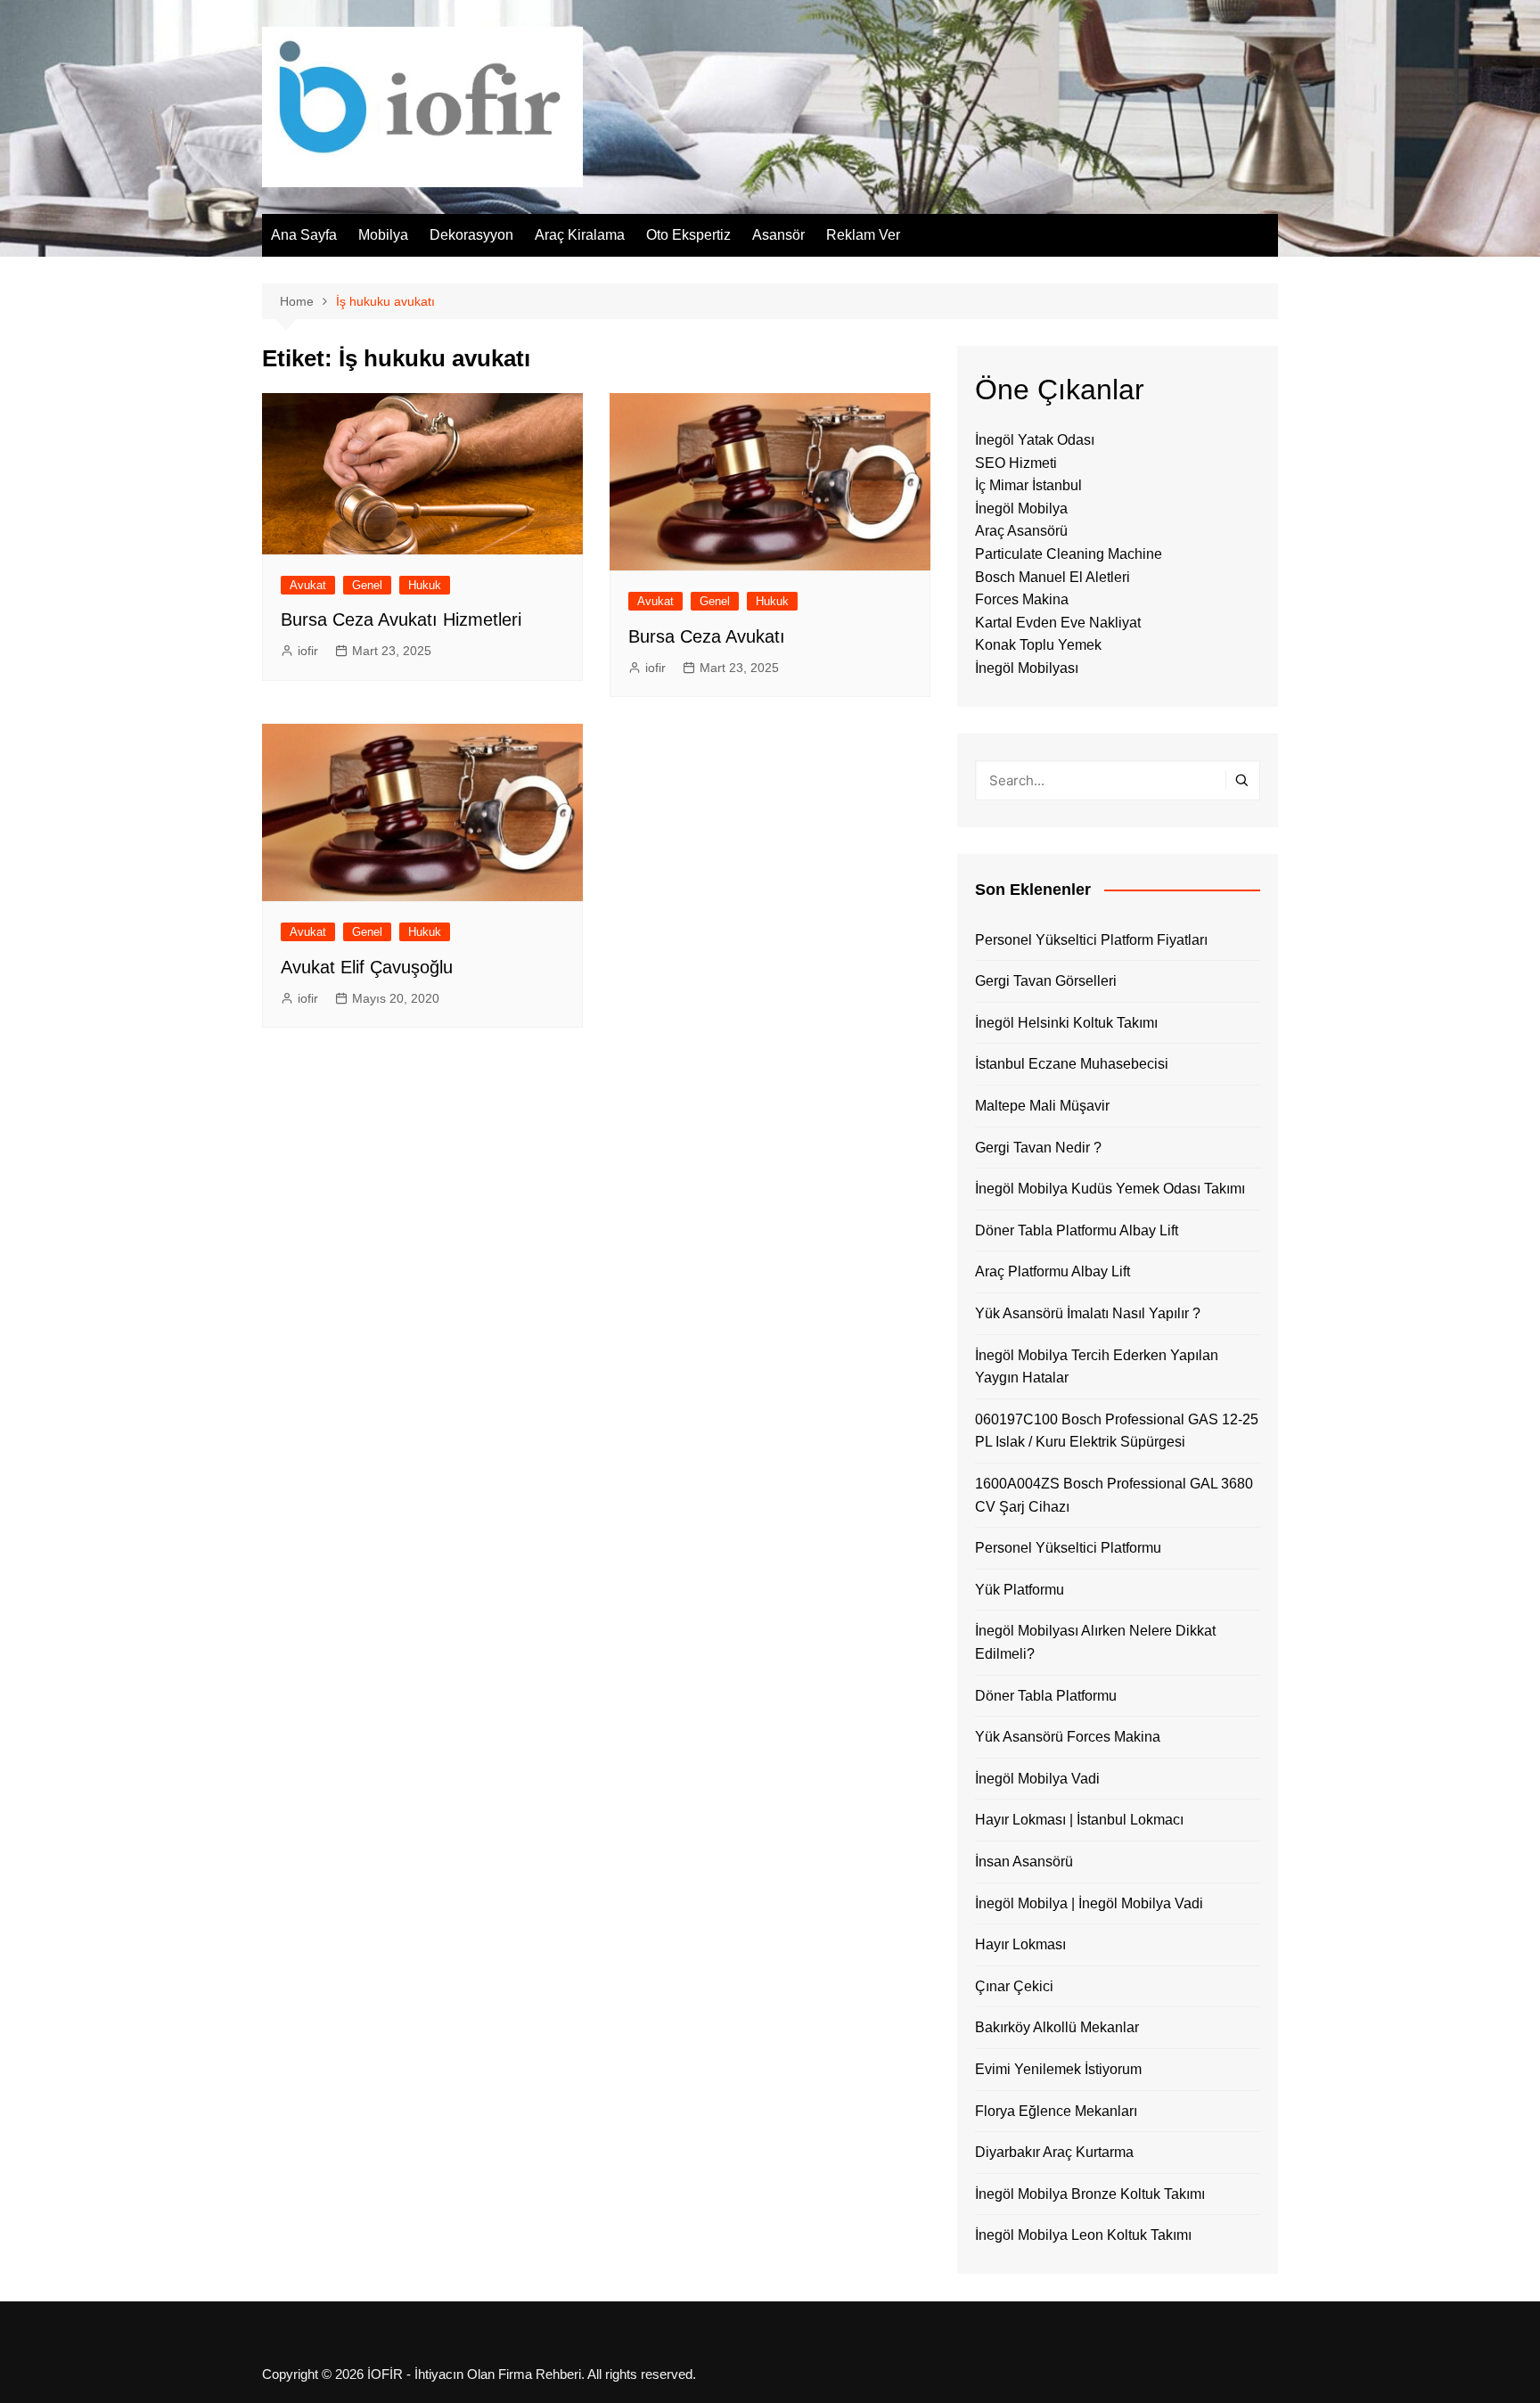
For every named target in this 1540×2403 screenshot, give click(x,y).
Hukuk (425, 585)
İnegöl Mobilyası (1027, 668)
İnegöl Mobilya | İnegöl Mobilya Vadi (1089, 1903)
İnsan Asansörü (1024, 1862)
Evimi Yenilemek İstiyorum (1058, 2069)
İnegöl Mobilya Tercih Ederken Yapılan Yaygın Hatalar (1097, 1367)
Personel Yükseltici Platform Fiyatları (1091, 940)
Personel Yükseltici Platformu (1068, 1548)
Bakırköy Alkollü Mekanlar (1057, 2027)
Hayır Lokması (1020, 1944)
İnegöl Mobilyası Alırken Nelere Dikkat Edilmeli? (1095, 1642)
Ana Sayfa (304, 235)
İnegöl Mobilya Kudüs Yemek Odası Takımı (1110, 1189)
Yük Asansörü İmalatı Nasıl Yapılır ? (1088, 1313)
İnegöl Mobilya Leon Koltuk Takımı (1083, 2235)
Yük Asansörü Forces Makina (1068, 1737)
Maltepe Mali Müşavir (1042, 1106)
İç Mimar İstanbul (1028, 485)
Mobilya (383, 235)
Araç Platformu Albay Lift (1053, 1271)
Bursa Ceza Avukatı (707, 636)
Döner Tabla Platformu (1046, 1696)
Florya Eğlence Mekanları (1056, 2111)
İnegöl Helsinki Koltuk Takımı (1066, 1023)
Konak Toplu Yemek (1038, 645)
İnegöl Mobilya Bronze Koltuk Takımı (1090, 2194)
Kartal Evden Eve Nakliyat (1058, 623)
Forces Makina (1022, 599)
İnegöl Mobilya (1021, 508)
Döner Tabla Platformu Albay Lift (1077, 1230)
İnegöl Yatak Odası (1035, 440)
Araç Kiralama (580, 235)
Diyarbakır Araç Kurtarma (1054, 2152)
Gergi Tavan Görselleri (1046, 981)
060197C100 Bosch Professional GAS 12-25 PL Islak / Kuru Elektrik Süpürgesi (1117, 1431)
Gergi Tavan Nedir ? (1038, 1148)
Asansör (778, 235)
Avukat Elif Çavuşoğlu (367, 967)
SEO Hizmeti (1016, 463)
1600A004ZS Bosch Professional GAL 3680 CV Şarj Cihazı (1114, 1495)
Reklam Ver (863, 235)
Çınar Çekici (1014, 1986)
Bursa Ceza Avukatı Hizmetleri (401, 619)
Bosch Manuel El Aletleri (1053, 577)
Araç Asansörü (1021, 531)
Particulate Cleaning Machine (1069, 554)
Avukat (308, 585)
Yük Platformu (1020, 1590)
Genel (367, 585)
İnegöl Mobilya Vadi (1037, 1779)
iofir (308, 651)
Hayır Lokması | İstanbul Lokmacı (1079, 1820)
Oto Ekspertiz (688, 235)
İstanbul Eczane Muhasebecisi (1072, 1064)
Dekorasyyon (471, 235)
